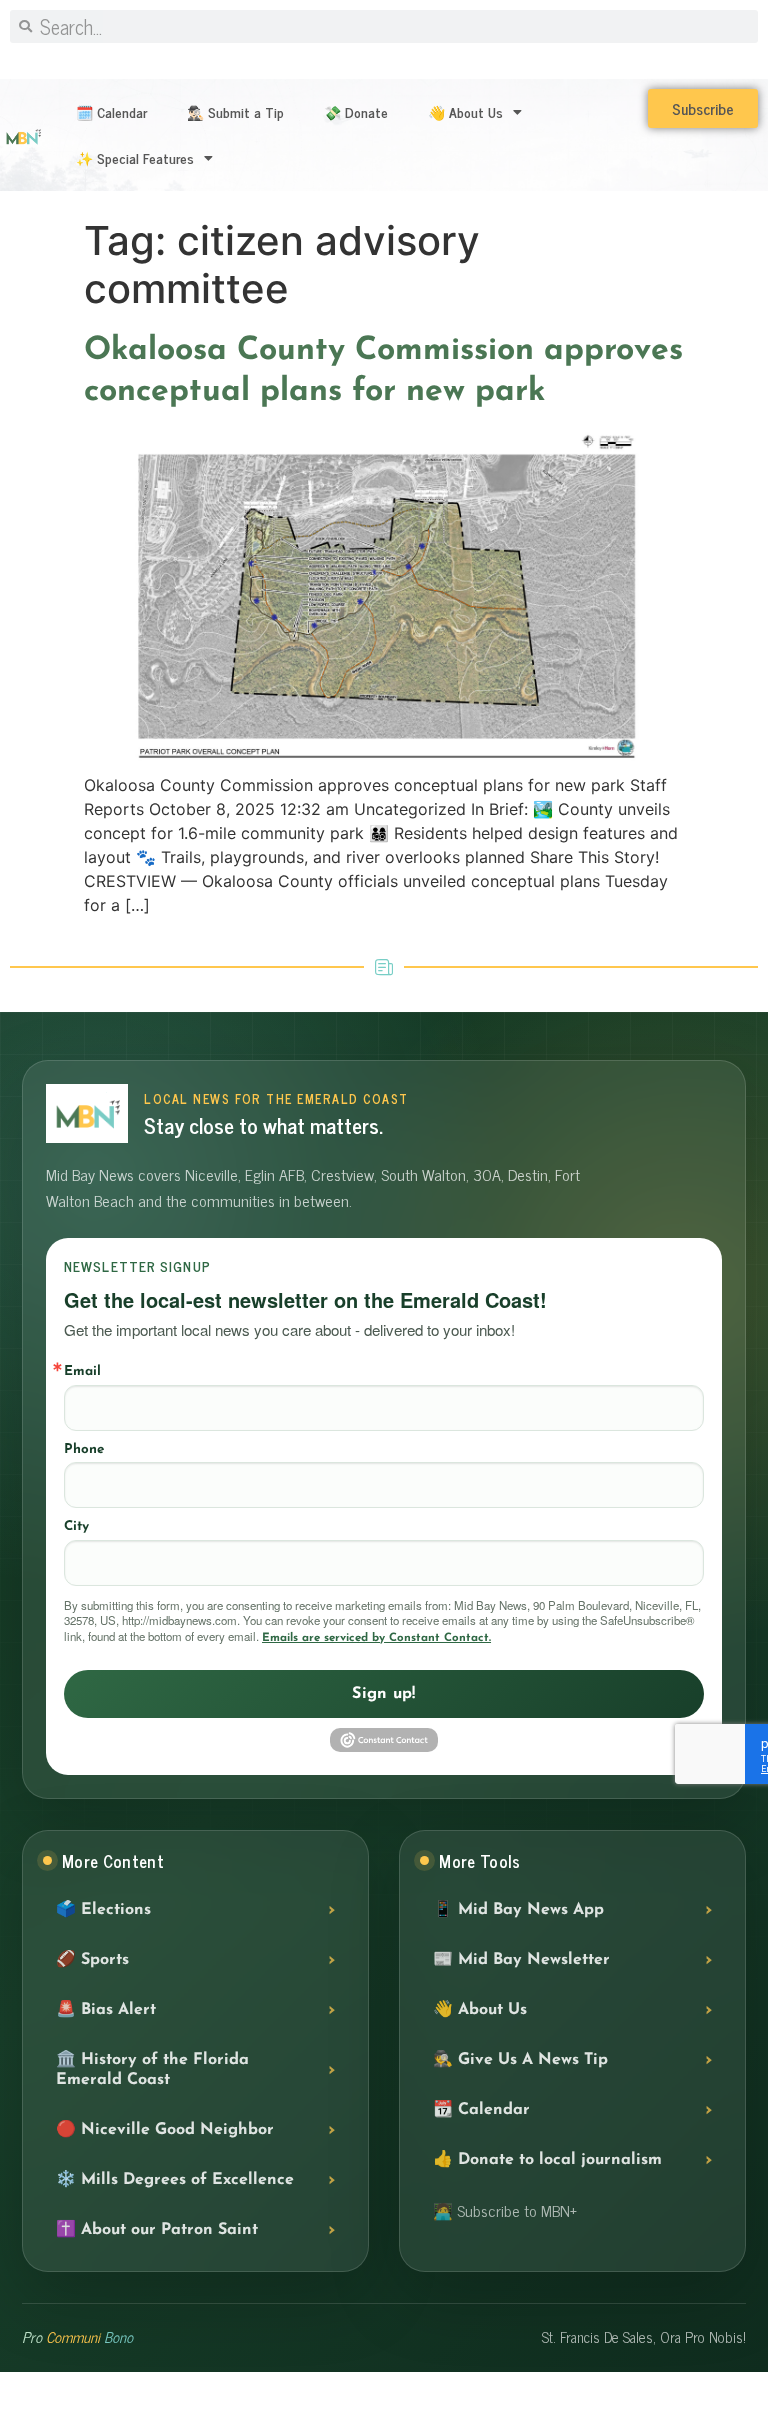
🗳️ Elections (103, 1910)
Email (82, 1371)
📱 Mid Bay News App (518, 1910)
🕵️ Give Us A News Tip (520, 2060)
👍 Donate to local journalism (547, 2160)
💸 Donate (356, 111)
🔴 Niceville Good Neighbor (165, 2130)
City (76, 1526)
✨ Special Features (135, 157)
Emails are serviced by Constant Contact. (376, 1638)
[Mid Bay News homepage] (87, 1113)
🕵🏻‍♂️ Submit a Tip (235, 111)
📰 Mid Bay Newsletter (521, 1960)
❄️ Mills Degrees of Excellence (175, 2180)
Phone (84, 1449)
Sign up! (384, 1694)
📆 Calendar (481, 2110)
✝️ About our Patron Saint (157, 2230)
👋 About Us (465, 111)
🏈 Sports (92, 1960)
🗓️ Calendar (111, 111)
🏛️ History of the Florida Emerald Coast (152, 2070)
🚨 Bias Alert (106, 2010)
